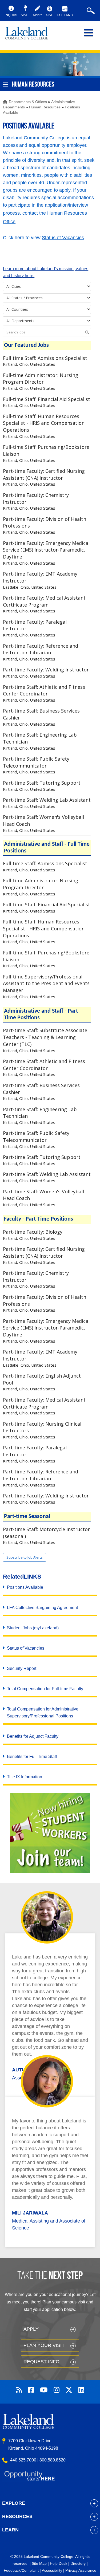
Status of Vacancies (63, 238)
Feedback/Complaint (21, 2570)
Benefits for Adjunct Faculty (33, 1736)
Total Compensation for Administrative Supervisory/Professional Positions (43, 1712)
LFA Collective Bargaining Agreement (42, 1608)
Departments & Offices (28, 102)
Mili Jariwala (30, 2213)
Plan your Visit (44, 2345)
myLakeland (31, 36)
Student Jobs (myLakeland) (33, 1628)
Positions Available (25, 1587)
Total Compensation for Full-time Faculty (45, 1689)
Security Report (22, 1668)
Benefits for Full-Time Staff (32, 1757)
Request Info (41, 2362)
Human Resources (45, 107)
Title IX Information (25, 1777)
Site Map (39, 2563)
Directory (78, 2563)
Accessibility (52, 2570)
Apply (31, 2329)
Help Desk (59, 2563)
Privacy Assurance (81, 2570)
